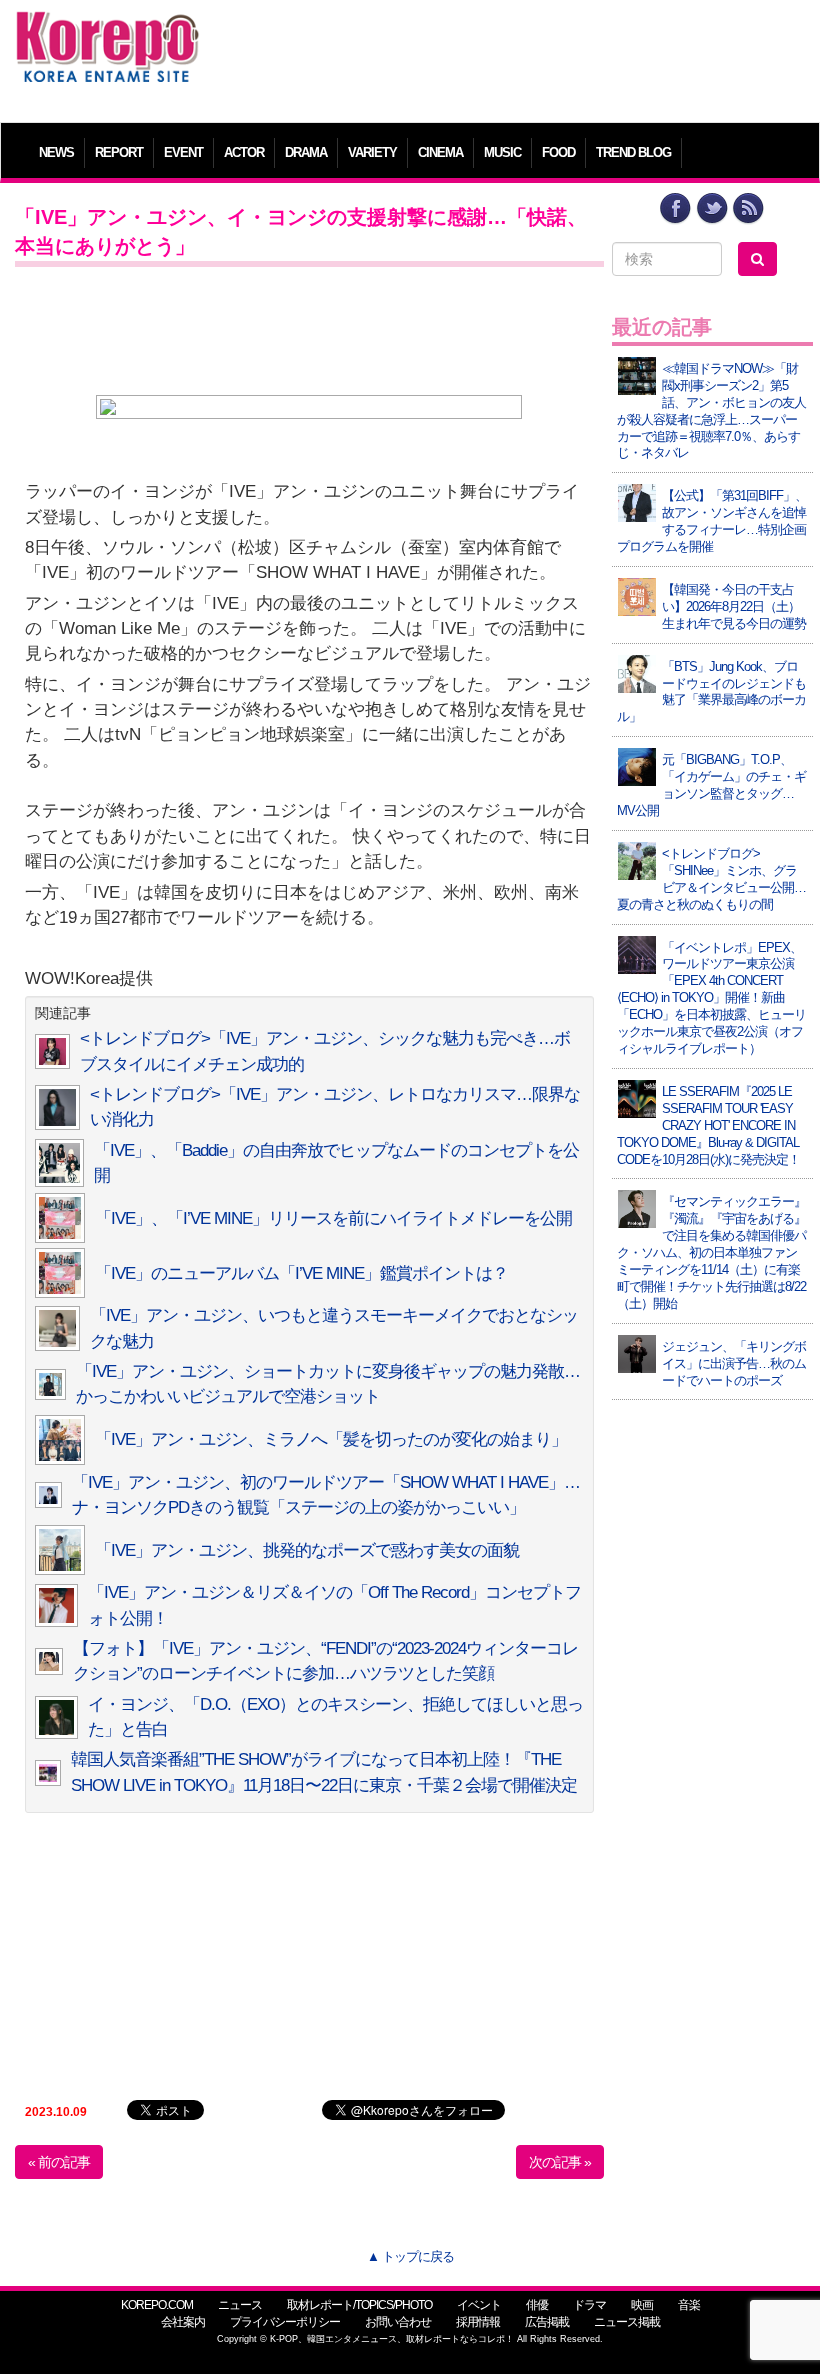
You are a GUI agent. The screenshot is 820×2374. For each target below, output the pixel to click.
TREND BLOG (633, 152)
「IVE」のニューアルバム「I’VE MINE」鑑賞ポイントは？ (301, 1273)
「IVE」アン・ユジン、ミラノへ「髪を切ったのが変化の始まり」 (331, 1439)
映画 (642, 2305)
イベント (479, 2305)
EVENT (183, 152)
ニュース (240, 2305)
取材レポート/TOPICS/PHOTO (359, 2305)
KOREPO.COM (157, 2305)
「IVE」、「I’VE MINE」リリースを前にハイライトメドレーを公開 (333, 1218)
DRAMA (306, 152)
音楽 (689, 2305)
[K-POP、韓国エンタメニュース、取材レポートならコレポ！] (107, 29)
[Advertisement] (511, 55)
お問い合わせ (398, 2322)
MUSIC (502, 152)
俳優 (537, 2305)
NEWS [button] (56, 152)
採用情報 (478, 2322)
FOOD (558, 152)
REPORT (119, 152)
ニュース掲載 (627, 2322)
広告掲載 (547, 2322)
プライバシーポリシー (285, 2322)
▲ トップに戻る (410, 2256)
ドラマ (589, 2305)
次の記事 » (560, 2162)
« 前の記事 (59, 2162)
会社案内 (183, 2322)
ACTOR (244, 152)
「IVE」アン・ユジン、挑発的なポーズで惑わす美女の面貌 (307, 1550)
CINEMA (440, 152)
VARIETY (372, 152)
